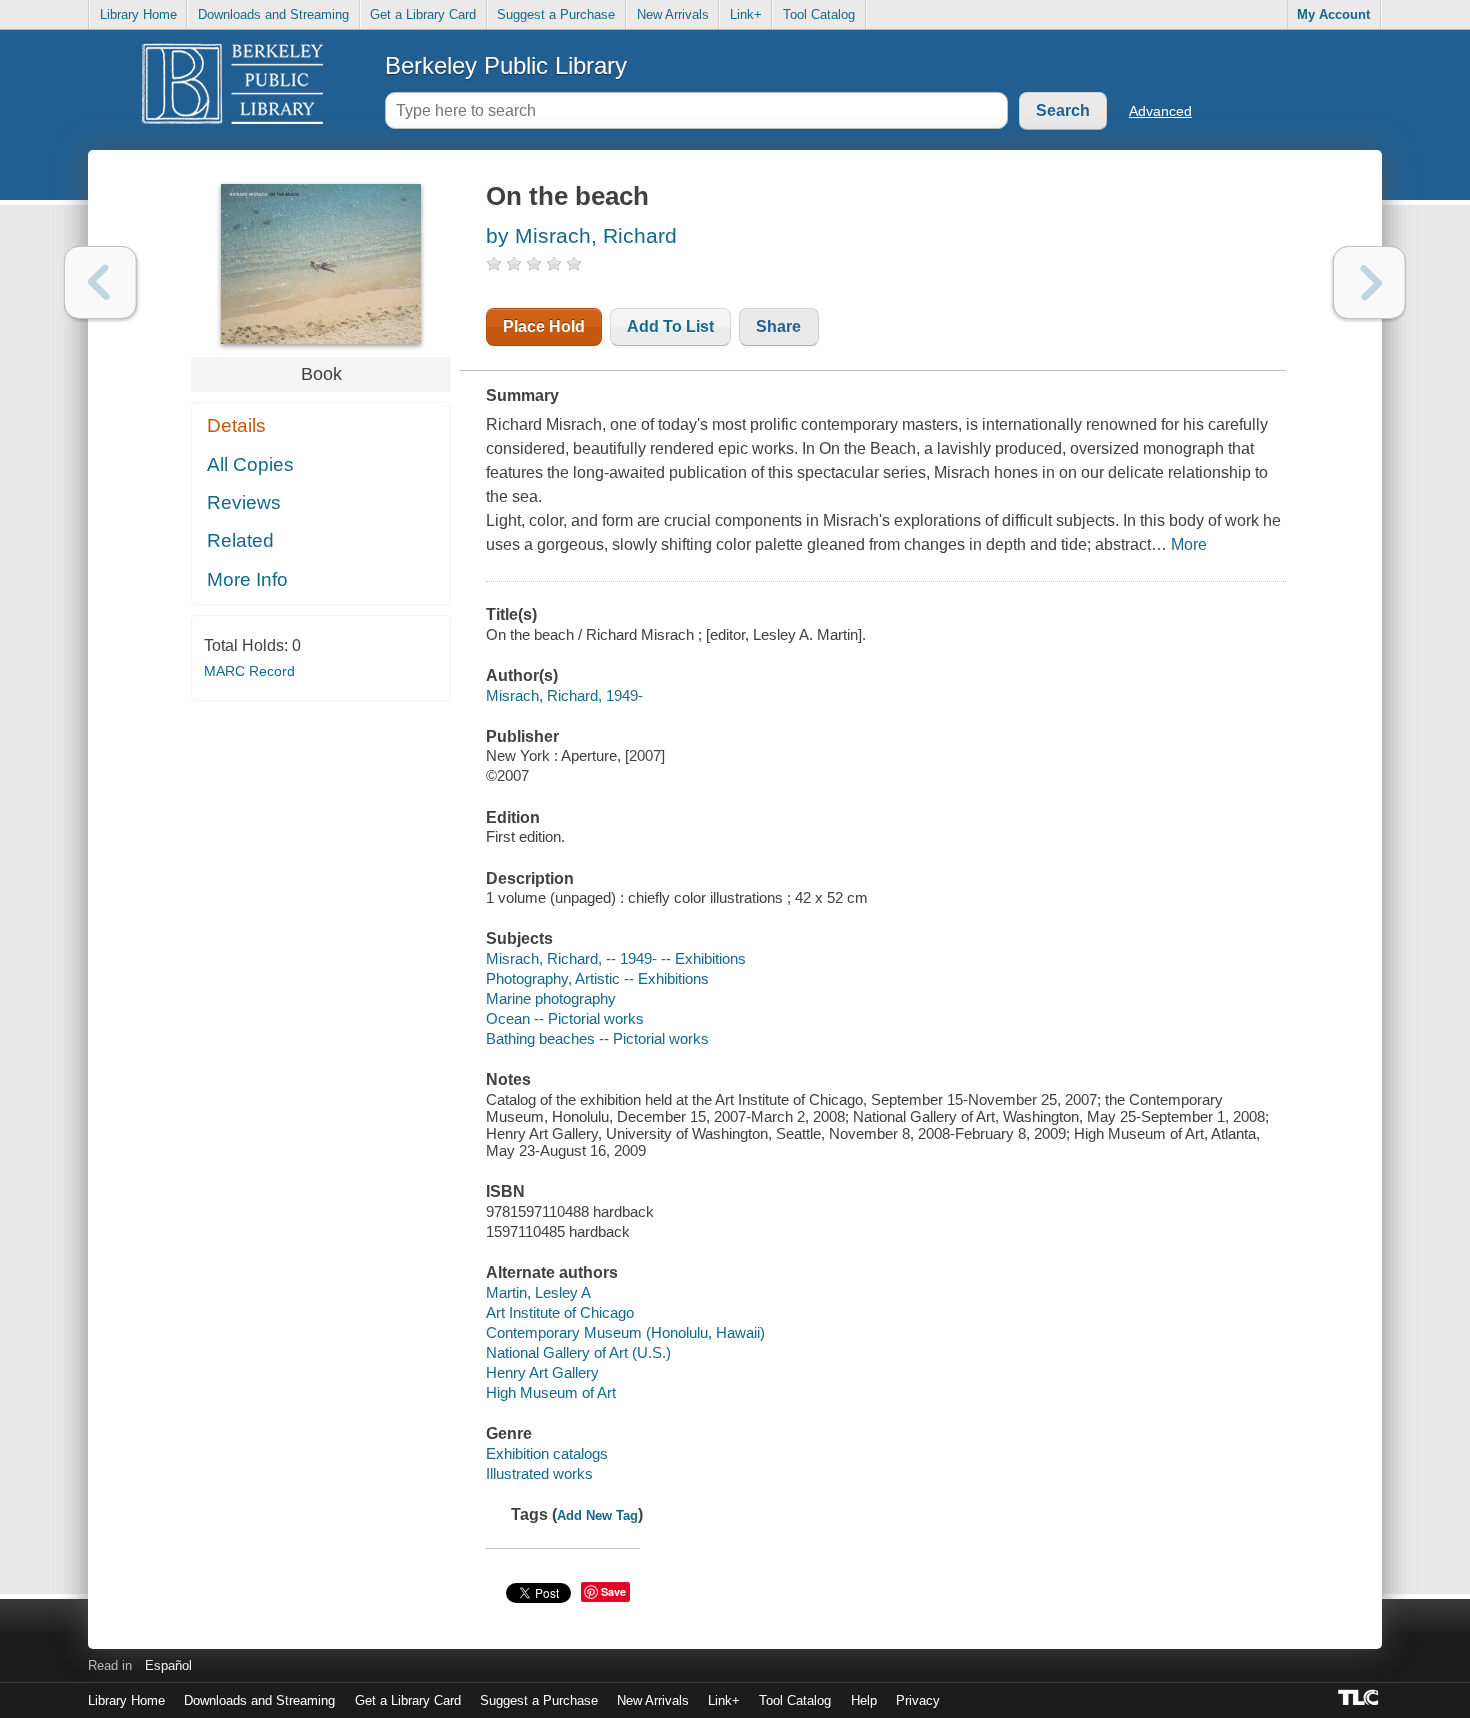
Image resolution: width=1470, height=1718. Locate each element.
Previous (100, 282)
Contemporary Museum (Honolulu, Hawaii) (625, 1332)
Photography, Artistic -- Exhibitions (597, 978)
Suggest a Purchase (556, 14)
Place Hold (544, 326)
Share (778, 326)
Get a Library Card (423, 14)
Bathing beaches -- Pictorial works (597, 1038)
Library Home (138, 14)
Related (240, 540)
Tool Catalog (819, 14)
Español (168, 1665)
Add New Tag (597, 1515)
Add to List (670, 326)
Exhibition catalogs (547, 1453)
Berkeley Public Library (506, 65)
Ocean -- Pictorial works (565, 1018)
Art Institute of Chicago (560, 1312)
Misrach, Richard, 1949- (564, 695)
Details (236, 425)
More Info (247, 579)
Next (1369, 282)
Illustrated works (539, 1473)
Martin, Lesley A (538, 1292)
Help (864, 1700)
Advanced (1160, 111)
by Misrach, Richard (581, 235)
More (1189, 544)
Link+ (746, 14)
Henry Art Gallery (542, 1372)
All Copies (250, 464)
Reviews (244, 502)
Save (613, 1591)
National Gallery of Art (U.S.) (578, 1352)
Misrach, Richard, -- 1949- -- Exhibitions (616, 958)
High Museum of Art (551, 1392)
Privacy (918, 1700)
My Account (1333, 14)
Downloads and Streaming (273, 14)
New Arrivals (673, 14)
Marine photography (551, 998)
